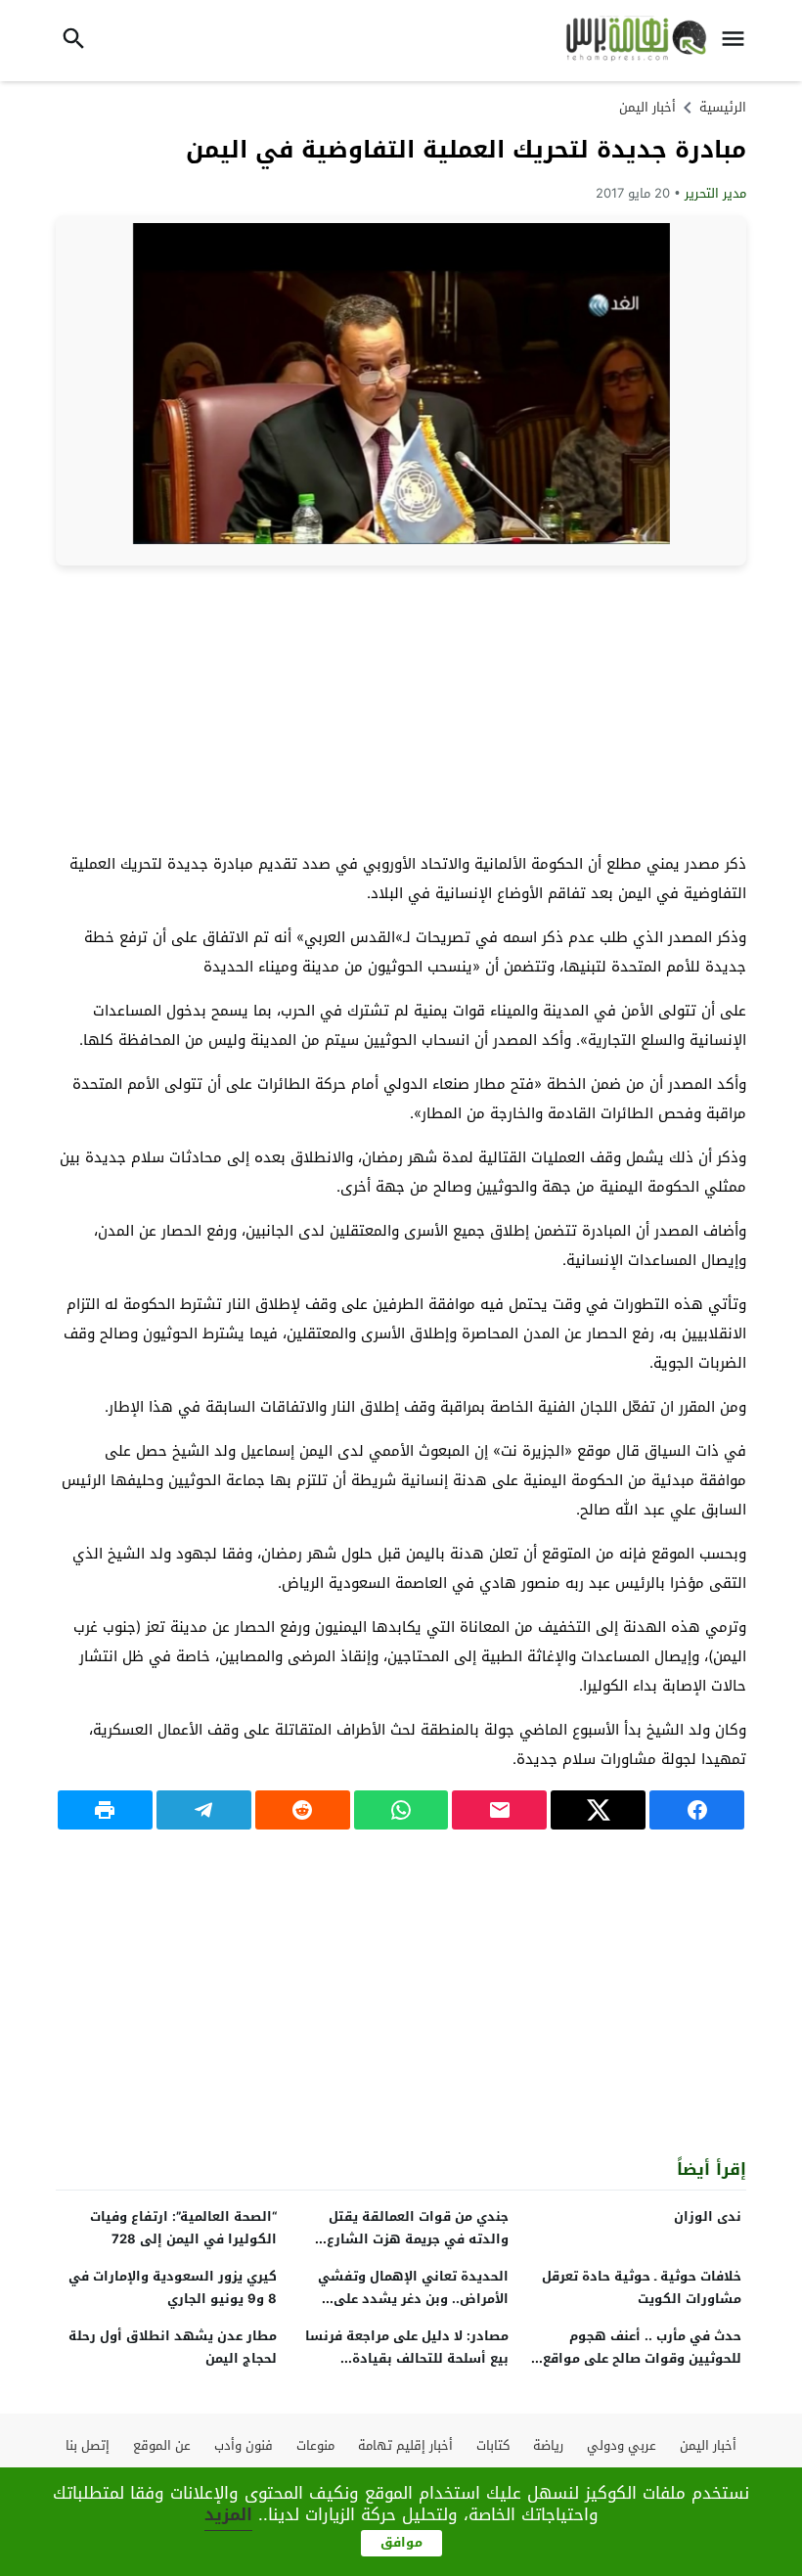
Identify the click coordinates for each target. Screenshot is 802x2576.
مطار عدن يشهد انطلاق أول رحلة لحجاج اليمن (173, 2347)
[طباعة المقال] (105, 1810)
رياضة (548, 2445)
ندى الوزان (708, 2216)
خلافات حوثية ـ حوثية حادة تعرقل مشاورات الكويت (642, 2287)
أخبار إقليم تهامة (405, 2445)
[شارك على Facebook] (697, 1810)
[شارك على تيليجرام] (204, 1810)
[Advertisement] (401, 707)
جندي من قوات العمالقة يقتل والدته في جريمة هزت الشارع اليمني (418, 2239)
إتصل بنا (88, 2445)
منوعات (315, 2445)
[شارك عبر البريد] (499, 1810)
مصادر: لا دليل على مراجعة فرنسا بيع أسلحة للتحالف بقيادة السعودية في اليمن (407, 2358)
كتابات (493, 2445)
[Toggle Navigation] (737, 41)
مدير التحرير (715, 193)
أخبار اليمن (647, 107)
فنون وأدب (244, 2445)
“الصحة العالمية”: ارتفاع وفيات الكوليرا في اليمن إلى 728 (183, 2228)
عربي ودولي (622, 2445)
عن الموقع (162, 2445)
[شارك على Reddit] (303, 1810)
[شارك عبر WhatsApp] (401, 1810)
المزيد (228, 2514)
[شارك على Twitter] (598, 1810)
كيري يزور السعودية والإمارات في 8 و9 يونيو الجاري (173, 2287)
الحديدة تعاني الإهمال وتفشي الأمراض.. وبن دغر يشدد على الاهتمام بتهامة (413, 2299)
